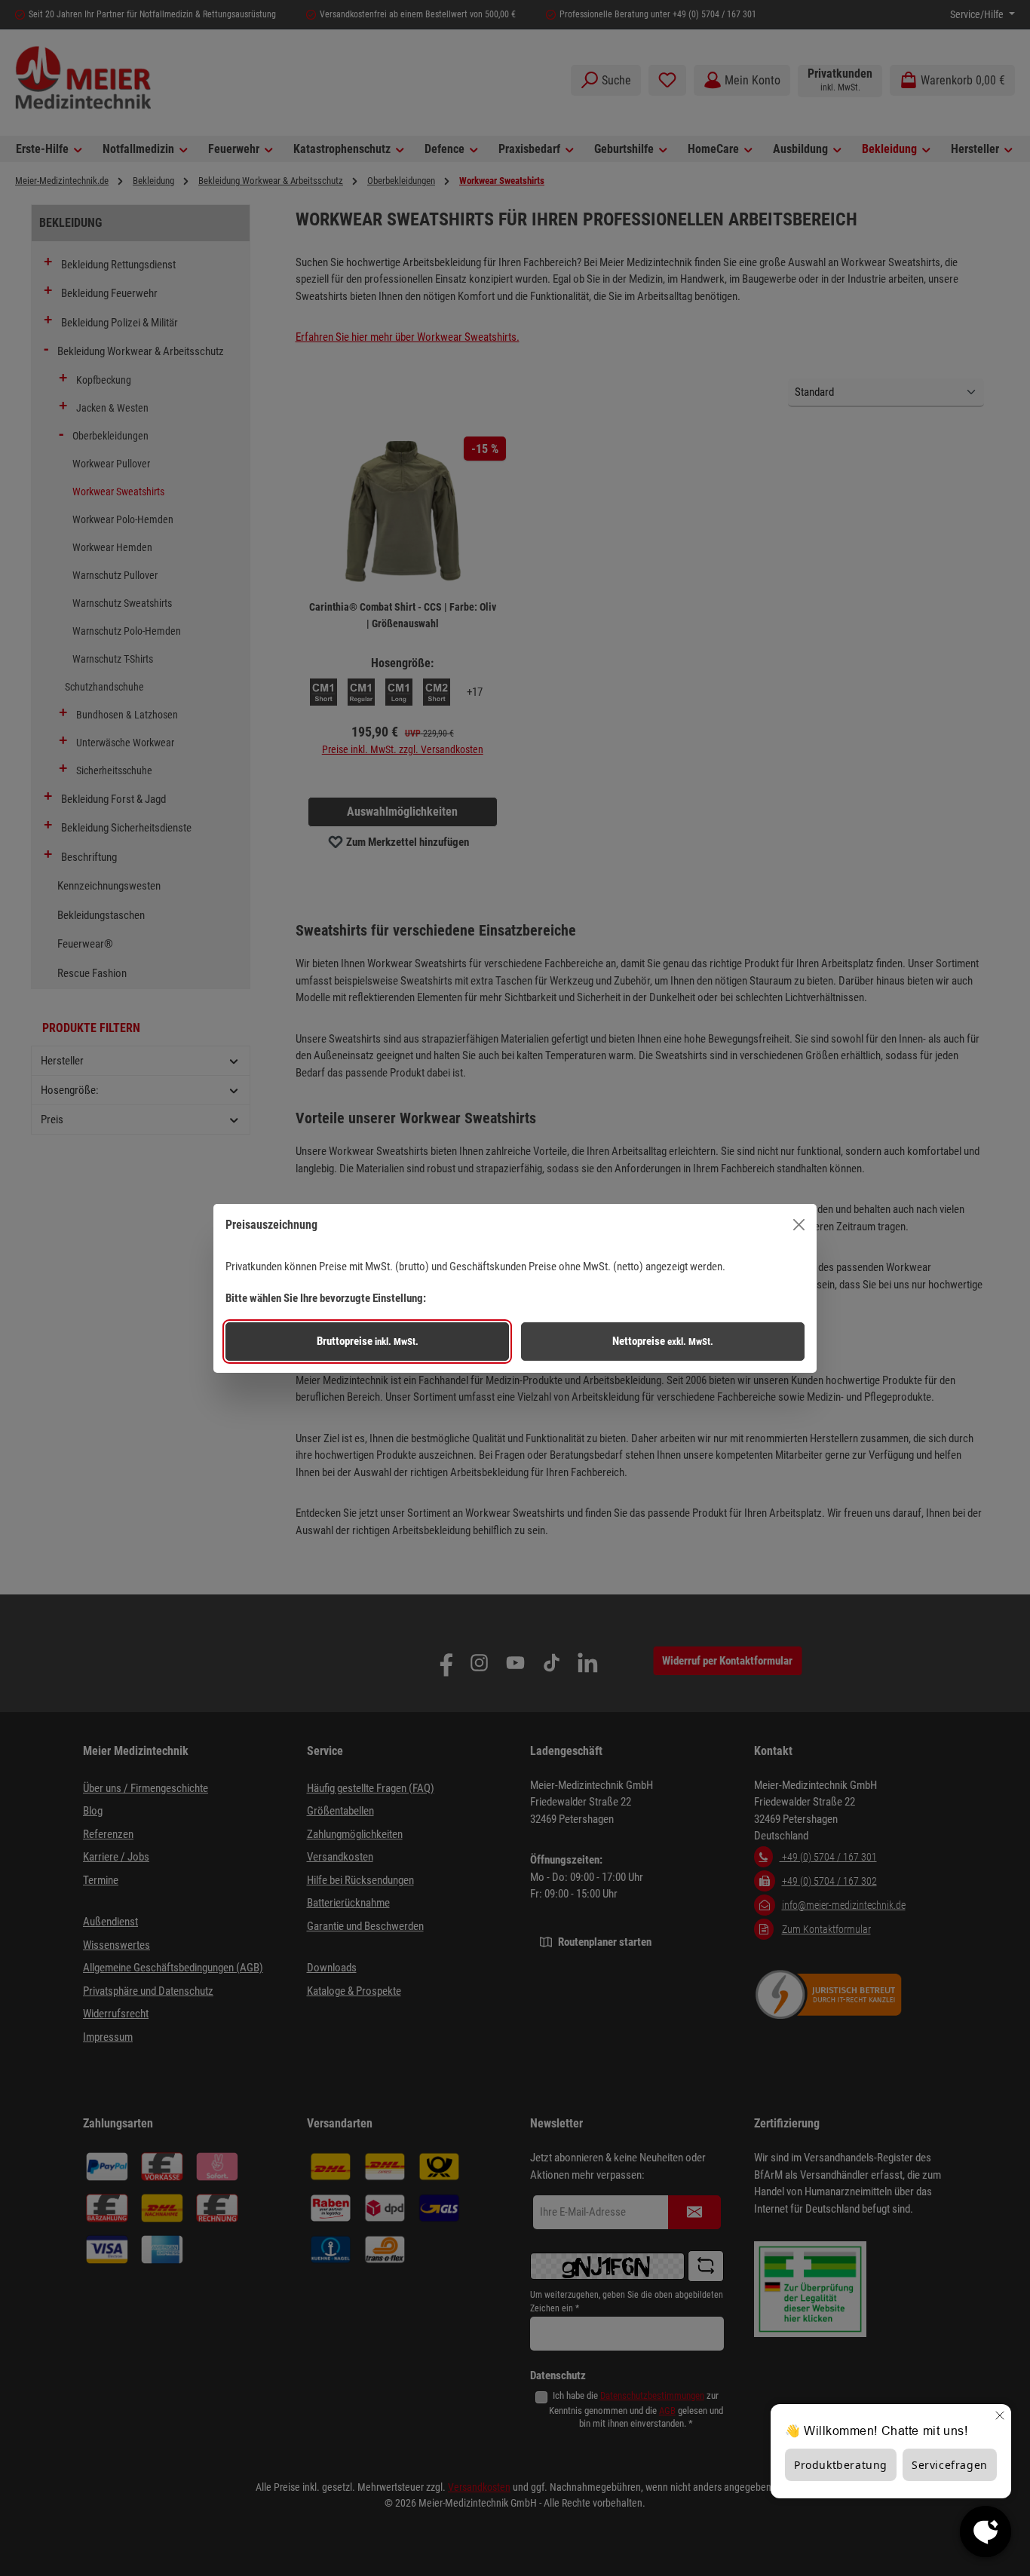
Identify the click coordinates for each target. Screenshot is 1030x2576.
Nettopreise (663, 1341)
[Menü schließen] (799, 1225)
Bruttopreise (368, 1341)
